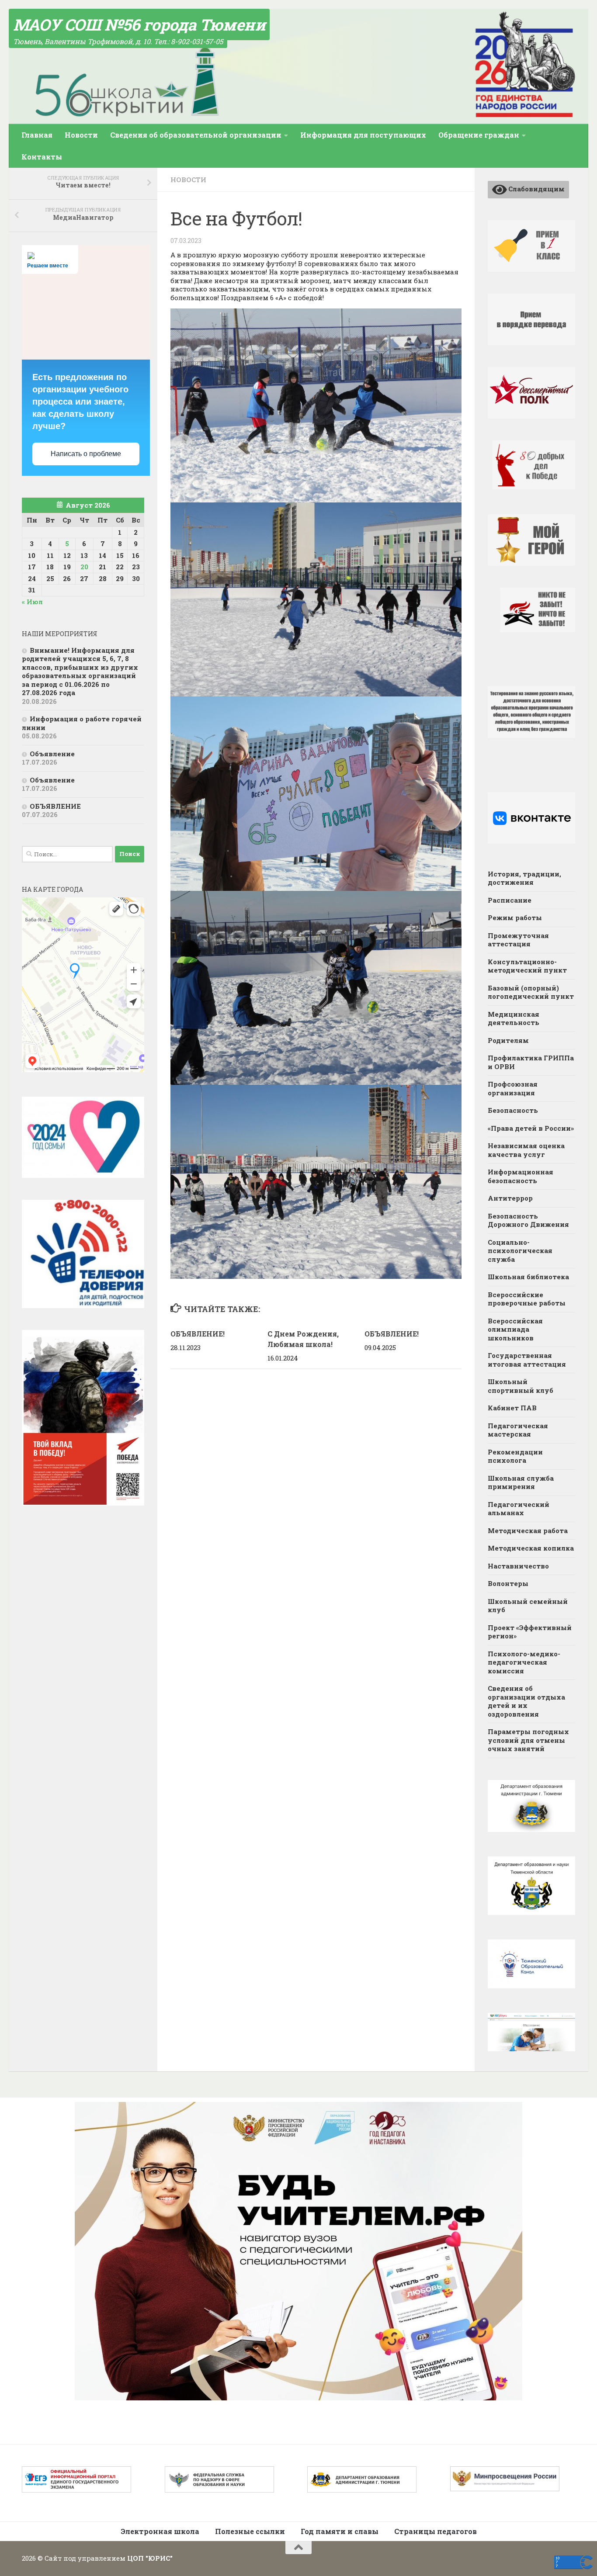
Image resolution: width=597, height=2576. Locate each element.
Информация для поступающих (363, 135)
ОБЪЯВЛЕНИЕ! (198, 1334)
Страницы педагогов (436, 2531)
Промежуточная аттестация (518, 940)
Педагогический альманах (519, 1509)
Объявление (52, 754)
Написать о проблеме (86, 454)
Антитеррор (510, 1198)
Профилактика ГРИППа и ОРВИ (531, 1062)
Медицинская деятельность (514, 1018)
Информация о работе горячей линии (82, 723)
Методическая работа (528, 1530)
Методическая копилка (531, 1548)
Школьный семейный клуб (528, 1606)
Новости (81, 135)
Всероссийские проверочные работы (527, 1299)
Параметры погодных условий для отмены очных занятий (528, 1740)
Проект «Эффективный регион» (530, 1632)
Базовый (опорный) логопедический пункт (531, 992)
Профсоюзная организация (513, 1088)
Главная (37, 135)
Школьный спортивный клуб (521, 1386)
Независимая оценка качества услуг (526, 1150)
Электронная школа (160, 2531)
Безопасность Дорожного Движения (528, 1220)
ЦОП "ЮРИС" (150, 2558)
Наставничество (518, 1566)
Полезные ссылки (250, 2531)
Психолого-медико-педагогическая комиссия (524, 1662)
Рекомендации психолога (515, 1456)
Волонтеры (508, 1583)
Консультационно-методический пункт (527, 966)
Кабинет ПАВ (512, 1408)
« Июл (32, 602)
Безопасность (513, 1110)
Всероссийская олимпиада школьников (515, 1329)
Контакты (42, 157)
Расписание (510, 900)
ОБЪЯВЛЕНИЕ (55, 806)
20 (84, 567)
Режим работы (515, 918)
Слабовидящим (536, 189)
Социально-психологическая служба (520, 1251)
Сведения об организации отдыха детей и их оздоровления (526, 1701)
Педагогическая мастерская (518, 1430)
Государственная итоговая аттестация (527, 1360)
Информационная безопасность (521, 1176)
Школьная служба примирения (521, 1482)
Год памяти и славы (340, 2531)
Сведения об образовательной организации (196, 135)
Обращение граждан (479, 135)
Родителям (508, 1040)
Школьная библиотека (528, 1277)
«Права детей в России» (531, 1128)
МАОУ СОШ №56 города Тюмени (139, 24)
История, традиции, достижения (524, 878)
